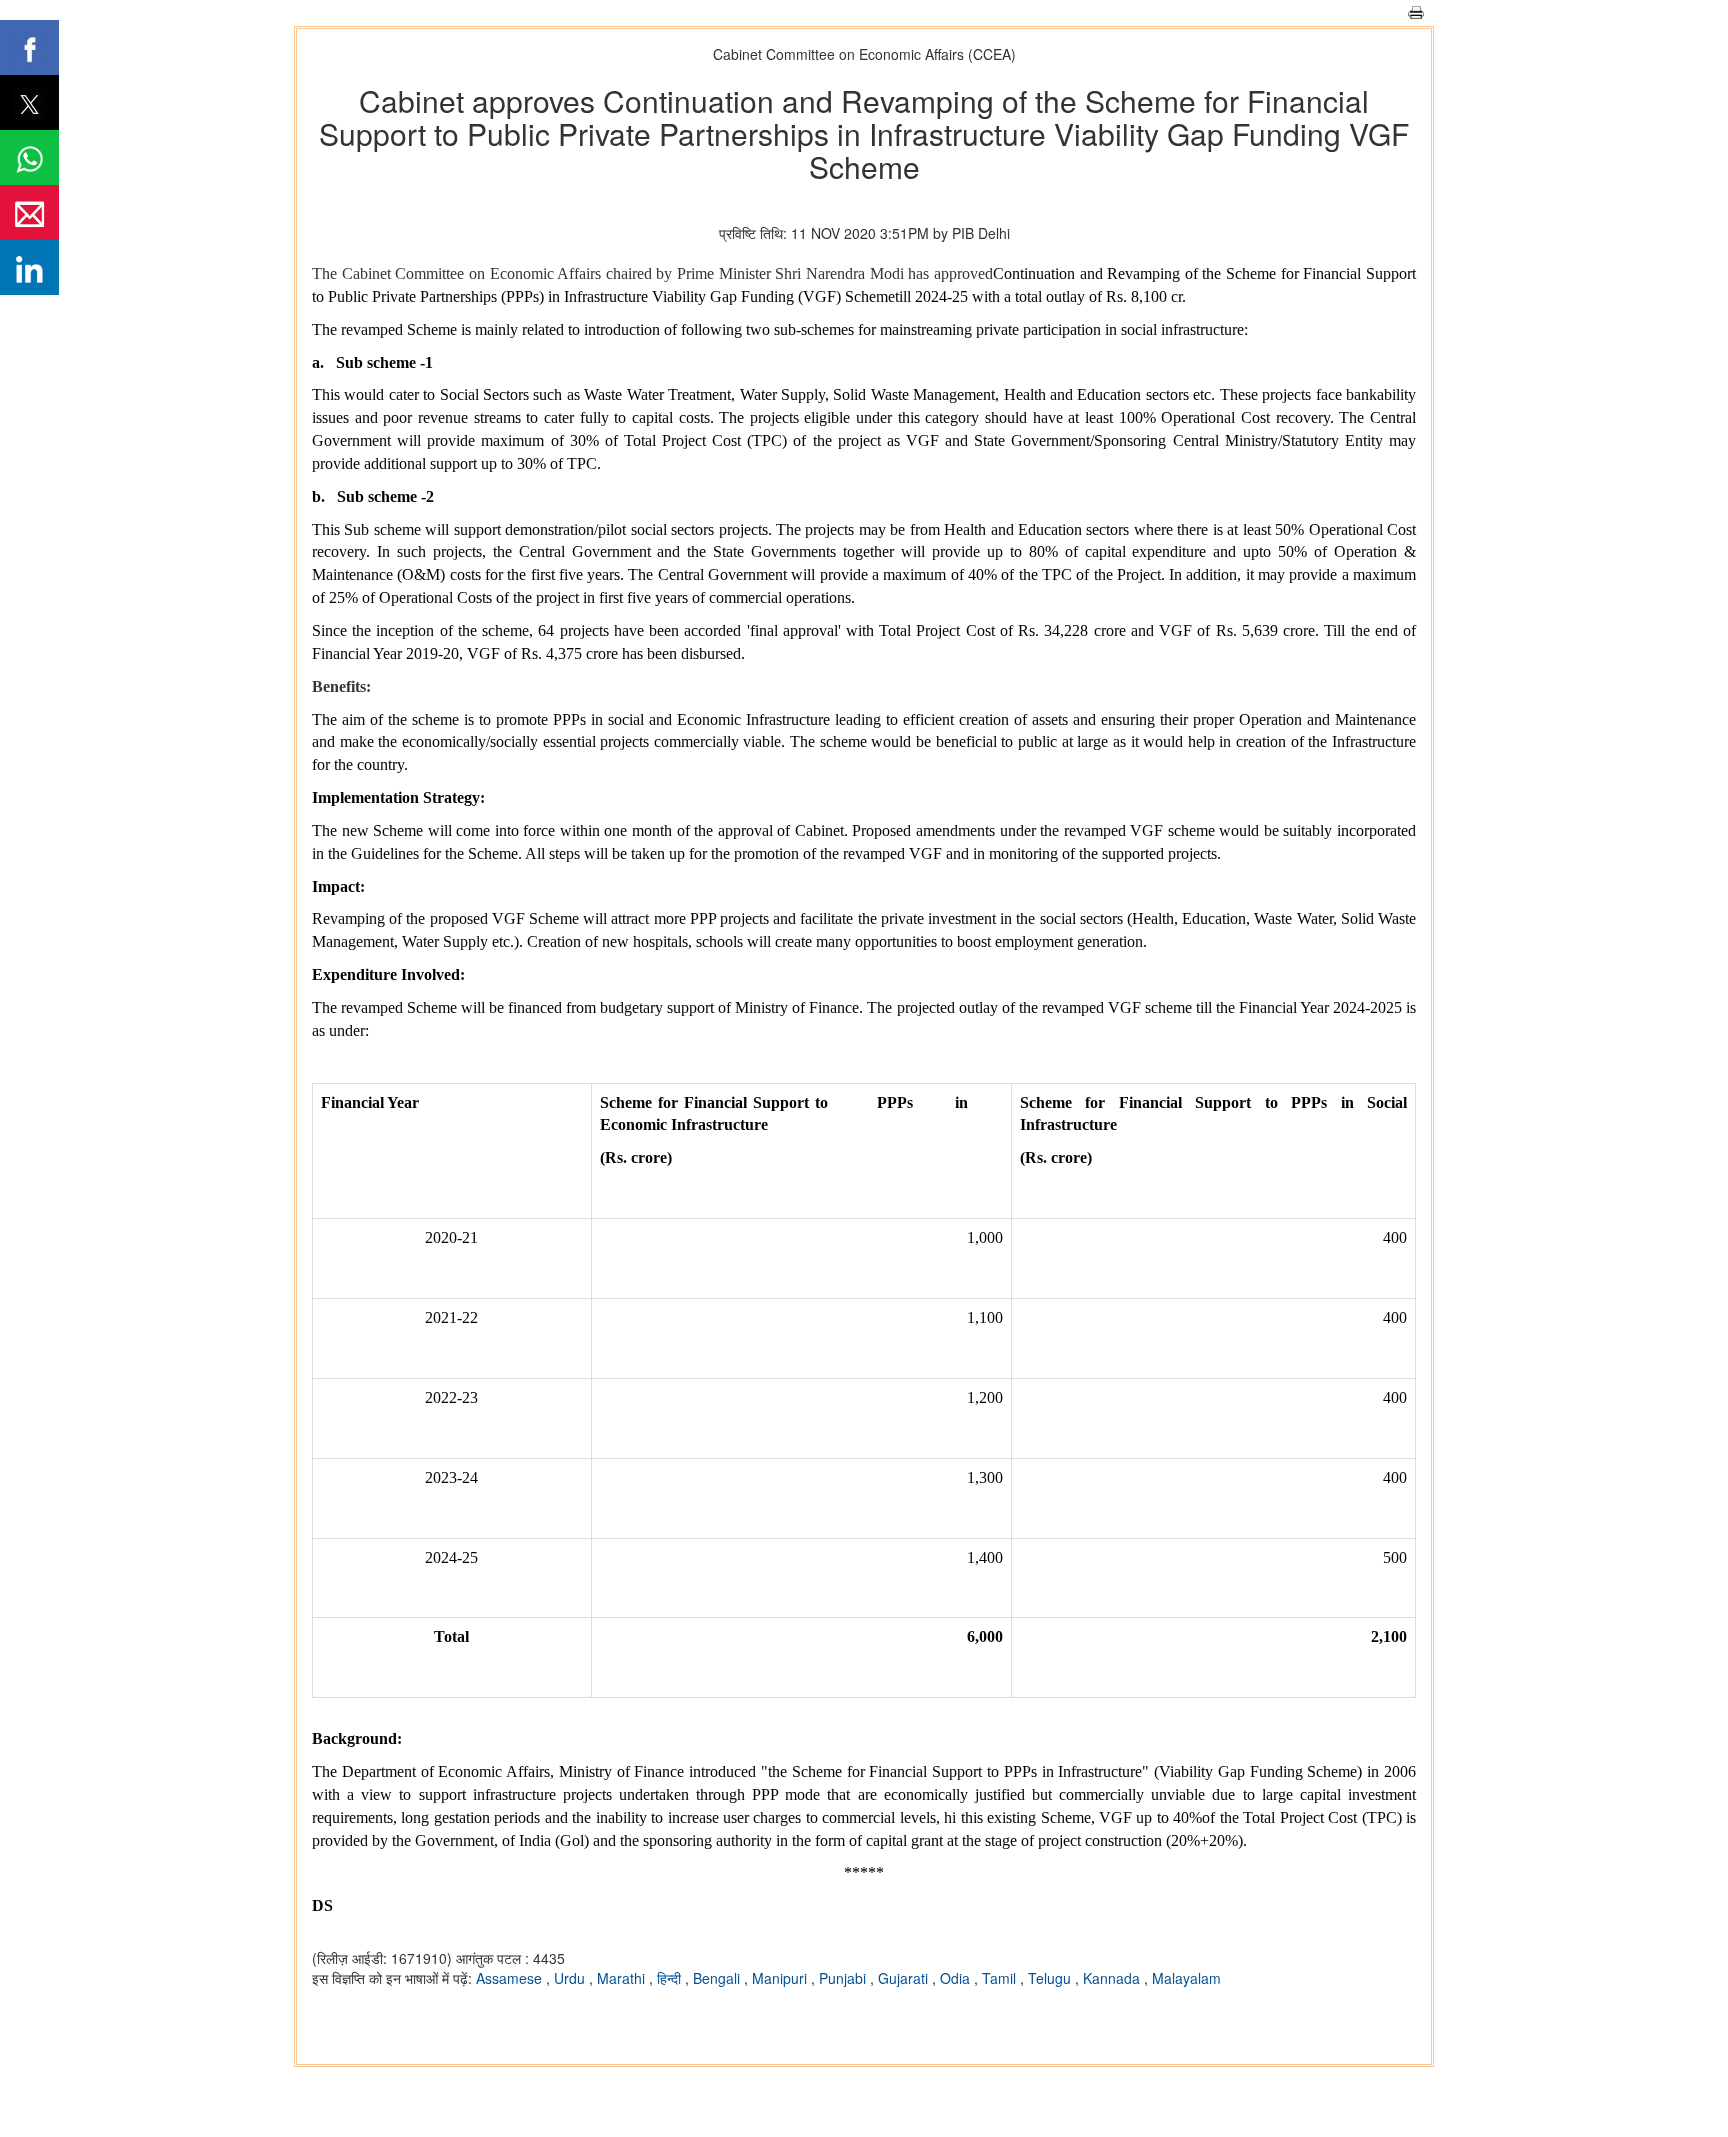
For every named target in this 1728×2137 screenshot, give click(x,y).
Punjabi (844, 1978)
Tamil (1001, 1978)
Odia (957, 1978)
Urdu (571, 1978)
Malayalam (1186, 1978)
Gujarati (905, 1978)
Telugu (1051, 1978)
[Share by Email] (29, 212)
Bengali (718, 1978)
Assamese (511, 1978)
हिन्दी (671, 1978)
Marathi (623, 1978)
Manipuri (781, 1978)
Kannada (1113, 1978)
